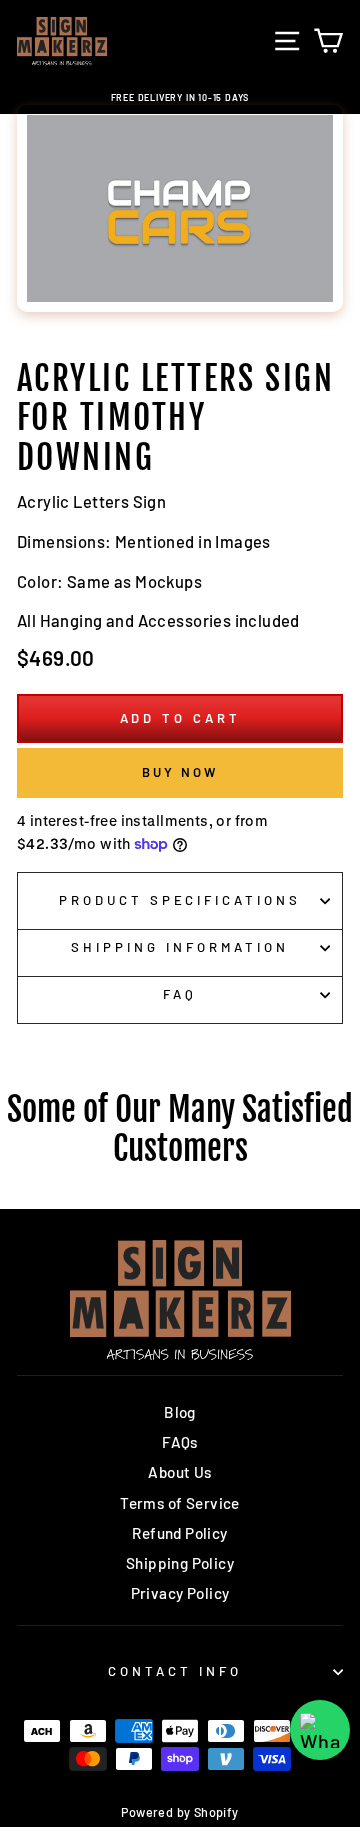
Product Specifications (180, 900)
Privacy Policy (180, 1593)
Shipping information (180, 947)
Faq (180, 994)
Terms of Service (180, 1503)
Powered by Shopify (179, 1812)
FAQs (180, 1442)
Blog (180, 1412)
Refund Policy (179, 1533)
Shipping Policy (180, 1563)
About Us (179, 1472)
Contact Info (175, 1671)
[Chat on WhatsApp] (320, 1730)
